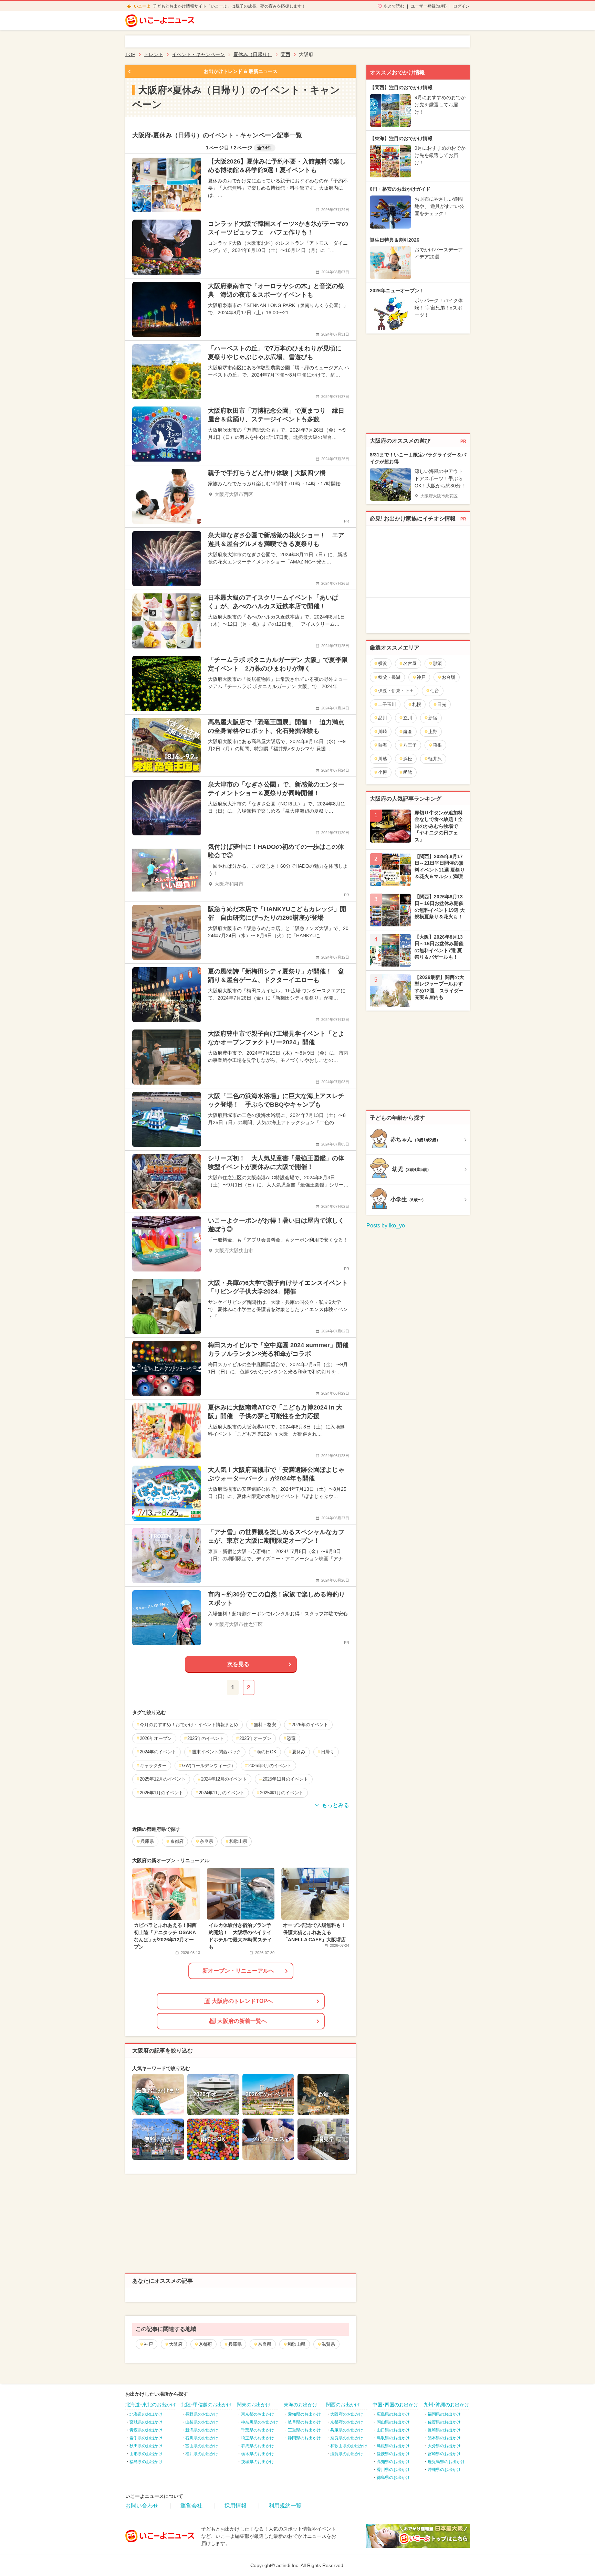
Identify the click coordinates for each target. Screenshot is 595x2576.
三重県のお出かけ (304, 2430)
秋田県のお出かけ (146, 2446)
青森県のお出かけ (146, 2430)
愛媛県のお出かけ (393, 2454)
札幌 (417, 704)
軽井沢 (435, 759)
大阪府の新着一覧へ (242, 2021)
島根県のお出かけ (393, 2446)
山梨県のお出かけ (202, 2422)
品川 (383, 718)
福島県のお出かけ (146, 2462)
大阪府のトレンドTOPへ (242, 2001)
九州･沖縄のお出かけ (446, 2405)
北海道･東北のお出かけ (151, 2405)
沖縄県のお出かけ (444, 2470)
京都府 (205, 2344)
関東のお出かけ (254, 2405)
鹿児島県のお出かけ (446, 2462)
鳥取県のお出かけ (393, 2438)
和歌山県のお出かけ (349, 2446)
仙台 (435, 691)
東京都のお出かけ (258, 2414)
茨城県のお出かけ (258, 2462)
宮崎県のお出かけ (444, 2454)
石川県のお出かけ (202, 2438)
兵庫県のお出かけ (347, 2430)
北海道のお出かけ (146, 2414)
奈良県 (265, 2344)
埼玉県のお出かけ (258, 2438)
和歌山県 (296, 2344)
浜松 (408, 759)
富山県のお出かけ (202, 2446)
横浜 (383, 663)
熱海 (383, 745)
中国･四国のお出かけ (395, 2405)
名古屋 (410, 663)
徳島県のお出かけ (393, 2478)
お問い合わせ (142, 2506)
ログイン (461, 6)
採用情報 (236, 2506)
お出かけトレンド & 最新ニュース (241, 71)
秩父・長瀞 (389, 677)
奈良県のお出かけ (347, 2438)
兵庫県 (235, 2344)
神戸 (148, 2344)
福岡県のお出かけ (444, 2414)
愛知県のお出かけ (304, 2414)
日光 (442, 704)
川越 (383, 759)
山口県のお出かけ (393, 2430)
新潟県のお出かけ (202, 2430)
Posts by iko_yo (386, 1226)
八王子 (410, 745)
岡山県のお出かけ (393, 2422)
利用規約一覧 (285, 2506)
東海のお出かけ (301, 2405)
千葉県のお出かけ (258, 2430)
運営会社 (191, 2506)
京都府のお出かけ (347, 2422)
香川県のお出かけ (393, 2470)
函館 (408, 772)
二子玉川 (387, 704)
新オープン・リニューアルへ (238, 1971)
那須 (437, 663)
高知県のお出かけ (393, 2462)
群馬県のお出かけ (258, 2446)
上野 (433, 732)
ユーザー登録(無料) (429, 6)
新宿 (433, 718)
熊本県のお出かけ (444, 2438)
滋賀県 (328, 2344)
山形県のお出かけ (146, 2454)
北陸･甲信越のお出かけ (206, 2405)
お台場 (448, 677)
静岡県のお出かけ (304, 2438)
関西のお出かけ (343, 2405)
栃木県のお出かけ (258, 2454)
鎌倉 (408, 732)
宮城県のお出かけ (146, 2422)
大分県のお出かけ (444, 2446)
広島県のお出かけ (393, 2414)
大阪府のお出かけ (347, 2414)
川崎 (383, 732)
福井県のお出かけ (202, 2454)
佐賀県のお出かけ (444, 2422)
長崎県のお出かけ (444, 2430)
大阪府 (176, 2344)
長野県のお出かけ (202, 2414)
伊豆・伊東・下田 (396, 691)
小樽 (383, 772)
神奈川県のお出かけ (260, 2422)
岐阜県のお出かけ (304, 2422)
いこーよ (142, 6)
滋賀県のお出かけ (347, 2454)
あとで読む (394, 6)
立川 (408, 718)
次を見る (238, 1664)
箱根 (437, 745)
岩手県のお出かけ (146, 2438)
